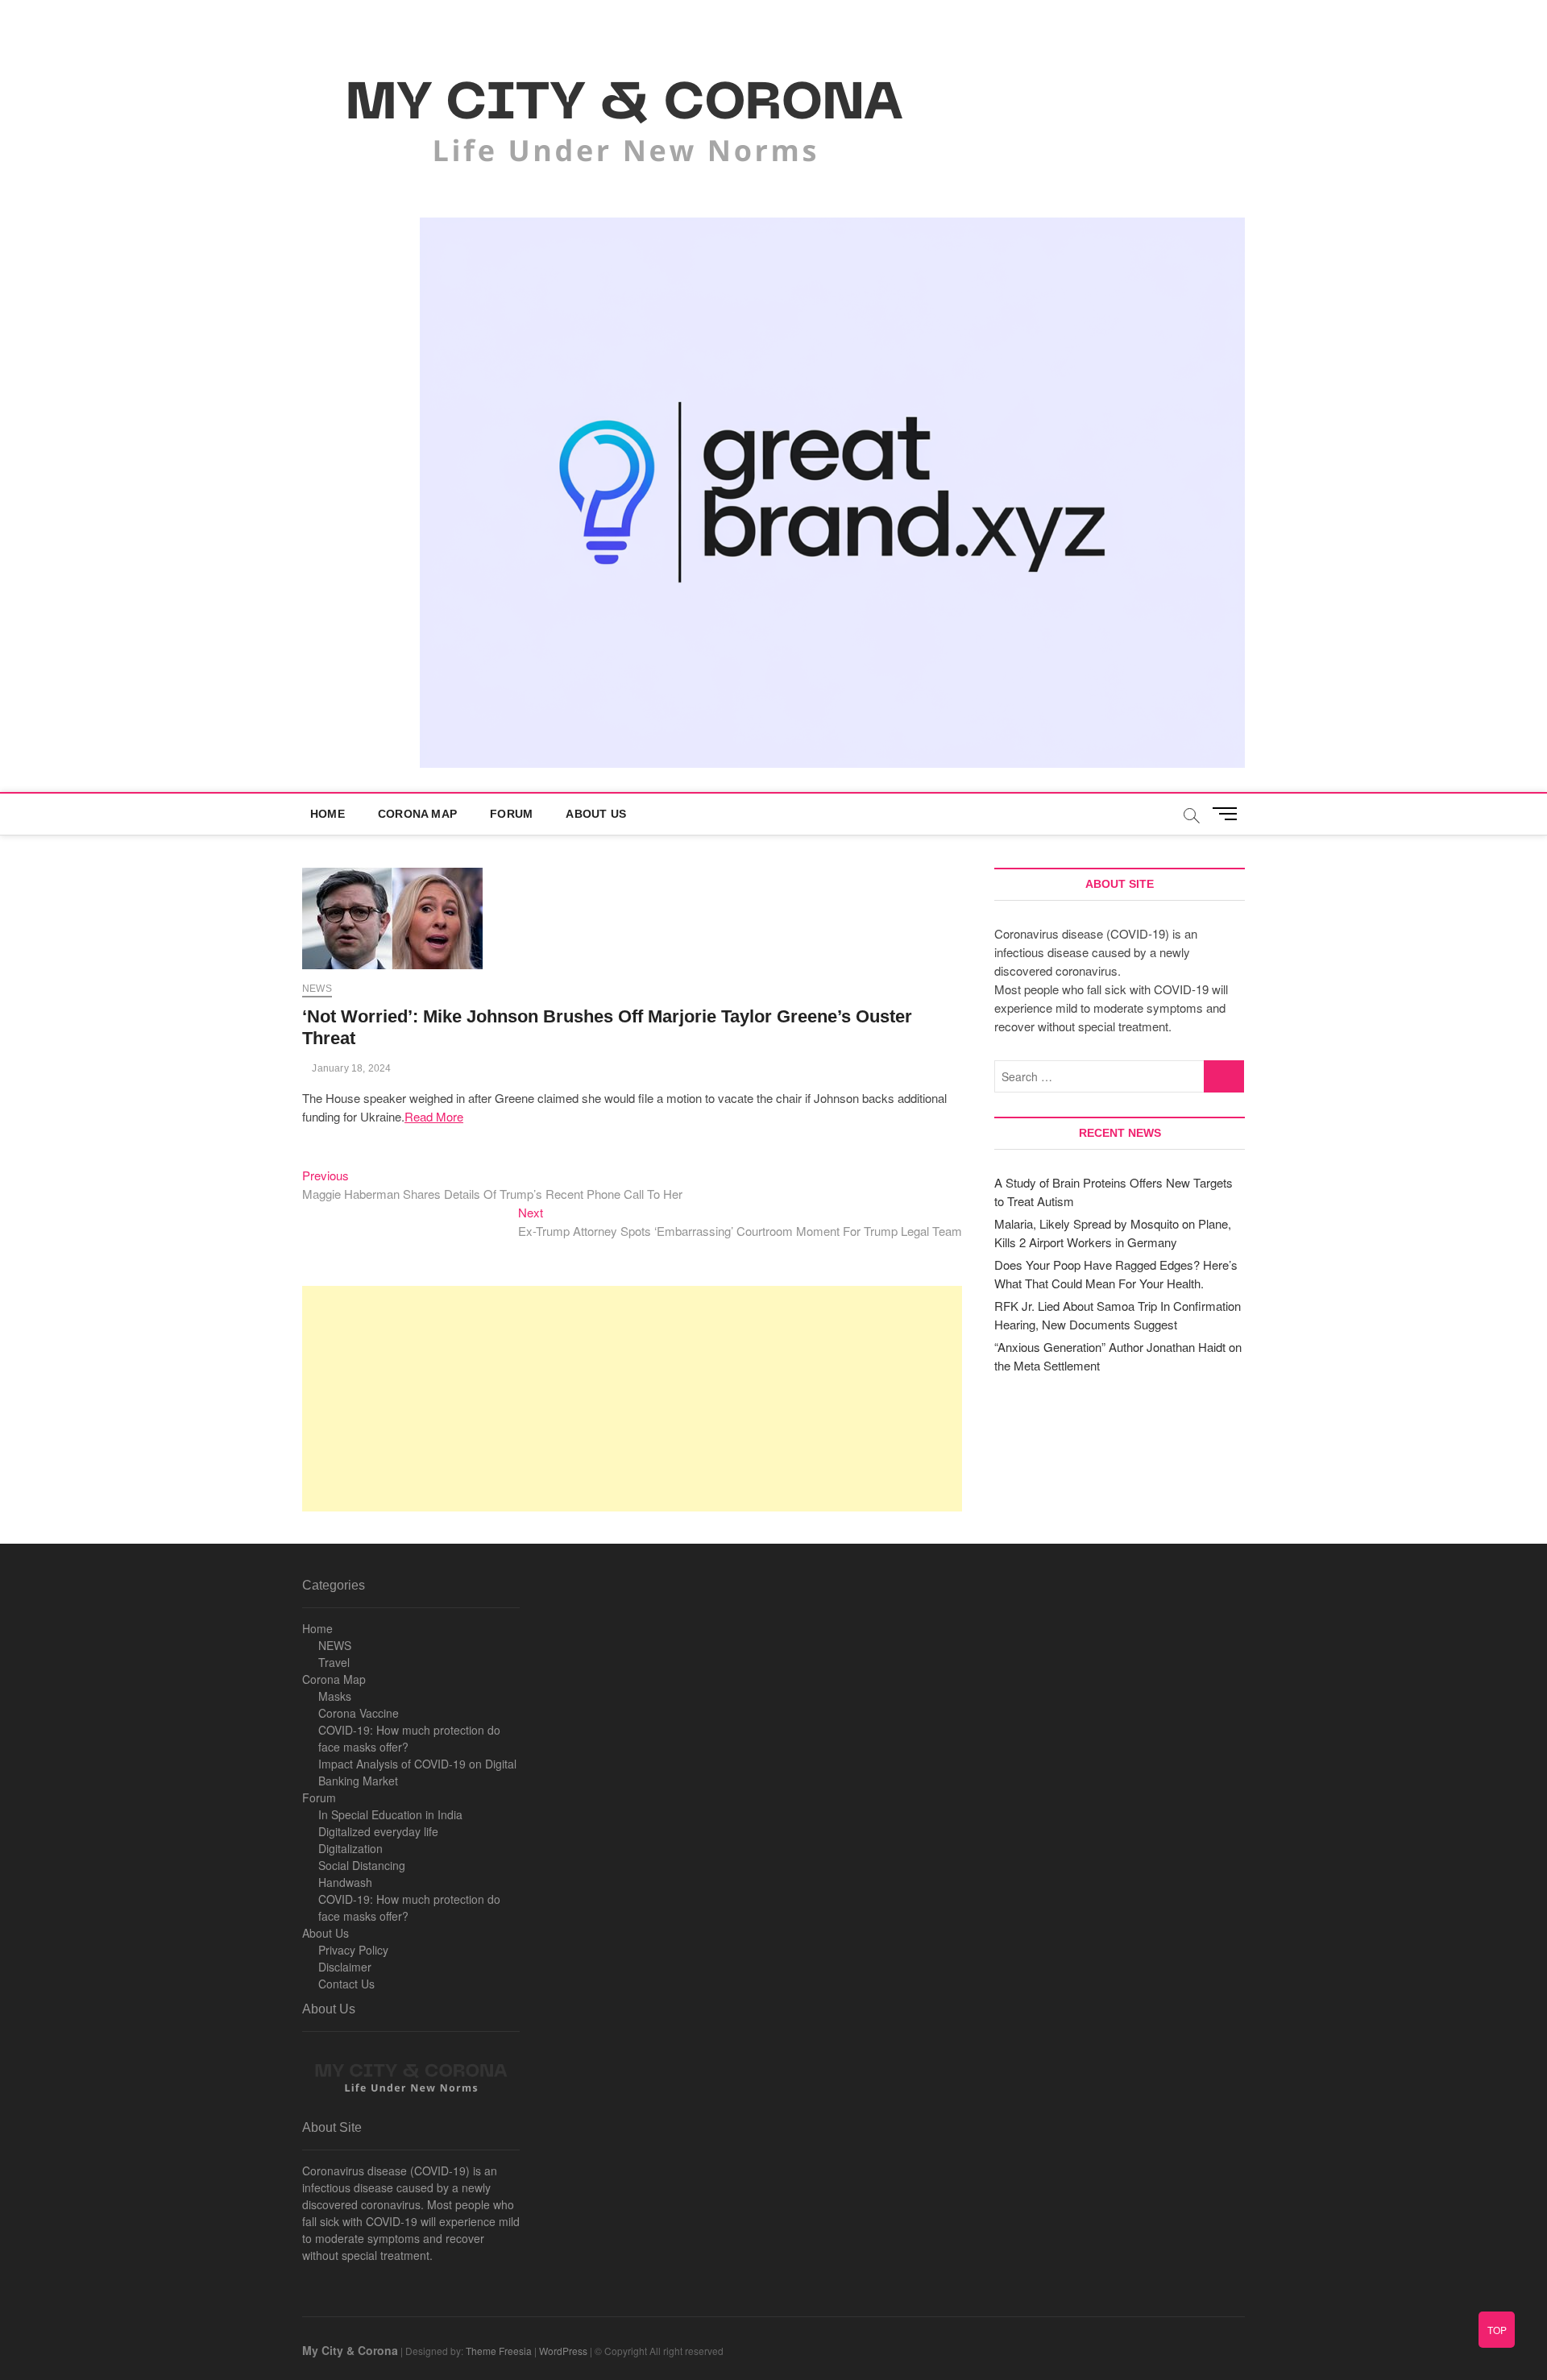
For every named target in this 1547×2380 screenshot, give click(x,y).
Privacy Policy (353, 1950)
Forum (511, 814)
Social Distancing (362, 1865)
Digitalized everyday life (378, 1831)
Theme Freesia (499, 2351)
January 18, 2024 (350, 1068)
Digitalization (350, 1848)
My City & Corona (350, 2350)
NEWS (335, 1645)
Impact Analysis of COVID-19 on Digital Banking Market (417, 1772)
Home (328, 814)
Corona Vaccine (359, 1713)
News (317, 989)
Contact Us (346, 1984)
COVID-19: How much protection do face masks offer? (409, 1738)
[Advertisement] (632, 1399)
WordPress (563, 2351)
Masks (335, 1696)
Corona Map (417, 814)
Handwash (345, 1882)
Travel (334, 1662)
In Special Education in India (390, 1814)
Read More (434, 1116)
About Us (596, 814)
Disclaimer (345, 1967)
